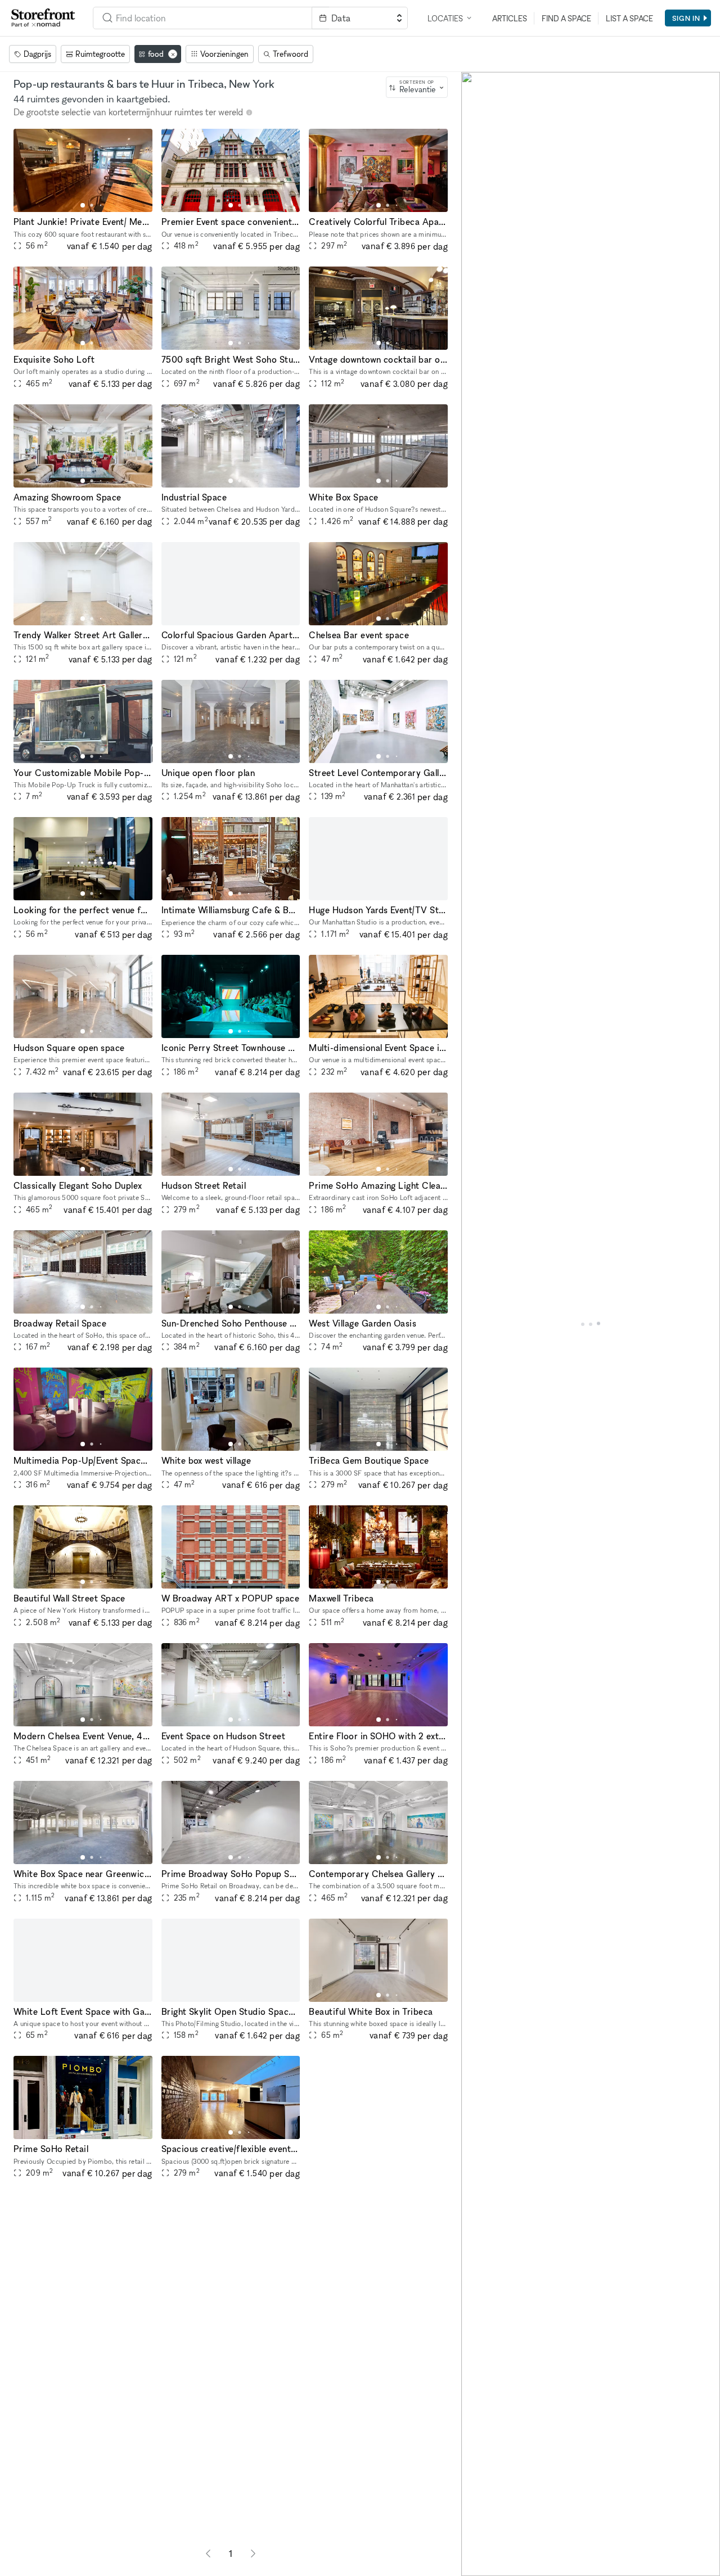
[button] (83, 205)
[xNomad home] (43, 18)
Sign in (686, 18)
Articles (510, 18)
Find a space (566, 18)
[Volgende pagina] (253, 2554)
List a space (629, 18)
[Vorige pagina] (208, 2554)
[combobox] (417, 87)
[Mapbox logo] (489, 2566)
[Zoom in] (475, 2530)
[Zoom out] (475, 2546)
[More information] (249, 112)
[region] (591, 1324)
